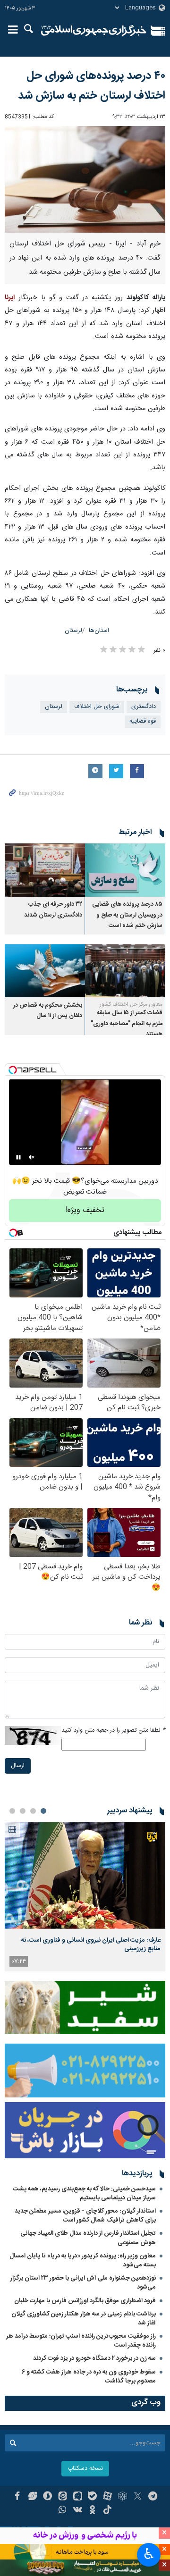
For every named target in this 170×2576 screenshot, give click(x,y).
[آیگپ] (78, 2497)
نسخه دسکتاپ (85, 2469)
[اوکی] (93, 2511)
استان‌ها (99, 631)
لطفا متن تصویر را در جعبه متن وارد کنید (113, 1730)
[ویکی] (78, 2511)
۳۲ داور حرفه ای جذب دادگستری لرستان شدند (53, 910)
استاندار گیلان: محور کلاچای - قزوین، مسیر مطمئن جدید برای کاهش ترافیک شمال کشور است (85, 2216)
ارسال (18, 1766)
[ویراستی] (32, 2497)
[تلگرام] (153, 2497)
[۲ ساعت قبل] (85, 1875)
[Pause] (18, 1157)
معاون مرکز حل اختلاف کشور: (130, 1004)
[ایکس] (138, 2497)
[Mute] (32, 1157)
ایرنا (94, 31)
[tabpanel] (85, 1897)
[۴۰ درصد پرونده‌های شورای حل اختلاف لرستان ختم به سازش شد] (85, 180)
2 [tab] (33, 1811)
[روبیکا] (123, 2497)
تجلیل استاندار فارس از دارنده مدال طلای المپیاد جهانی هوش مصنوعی (88, 2238)
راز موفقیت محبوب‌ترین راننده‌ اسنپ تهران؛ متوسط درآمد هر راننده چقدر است (81, 2341)
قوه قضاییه (143, 721)
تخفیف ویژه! (85, 1210)
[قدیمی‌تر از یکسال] (125, 870)
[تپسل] (13, 1070)
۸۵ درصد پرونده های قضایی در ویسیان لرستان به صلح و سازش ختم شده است (127, 915)
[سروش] (47, 2497)
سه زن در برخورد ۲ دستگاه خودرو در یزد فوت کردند (94, 2358)
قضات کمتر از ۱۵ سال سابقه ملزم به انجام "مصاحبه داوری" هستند (127, 1024)
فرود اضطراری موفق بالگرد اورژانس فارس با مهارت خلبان (85, 2301)
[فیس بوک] (17, 2497)
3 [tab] (23, 1811)
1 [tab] (43, 1811)
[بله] (93, 2497)
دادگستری (144, 707)
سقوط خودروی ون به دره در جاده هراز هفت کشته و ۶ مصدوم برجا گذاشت (89, 2377)
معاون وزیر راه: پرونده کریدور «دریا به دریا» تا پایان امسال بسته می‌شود (83, 2260)
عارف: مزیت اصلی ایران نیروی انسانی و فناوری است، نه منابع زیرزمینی (91, 1945)
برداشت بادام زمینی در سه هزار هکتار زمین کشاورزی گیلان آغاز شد (84, 2319)
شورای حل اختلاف (97, 707)
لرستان (73, 631)
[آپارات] (107, 2497)
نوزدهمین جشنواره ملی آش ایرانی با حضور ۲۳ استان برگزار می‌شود (83, 2283)
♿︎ (149, 2554)
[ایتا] (63, 2497)
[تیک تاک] (107, 2511)
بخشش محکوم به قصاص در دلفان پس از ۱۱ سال (48, 1011)
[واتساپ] (63, 2511)
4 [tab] (12, 1811)
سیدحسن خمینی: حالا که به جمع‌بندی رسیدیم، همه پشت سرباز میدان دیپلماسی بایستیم (84, 2193)
